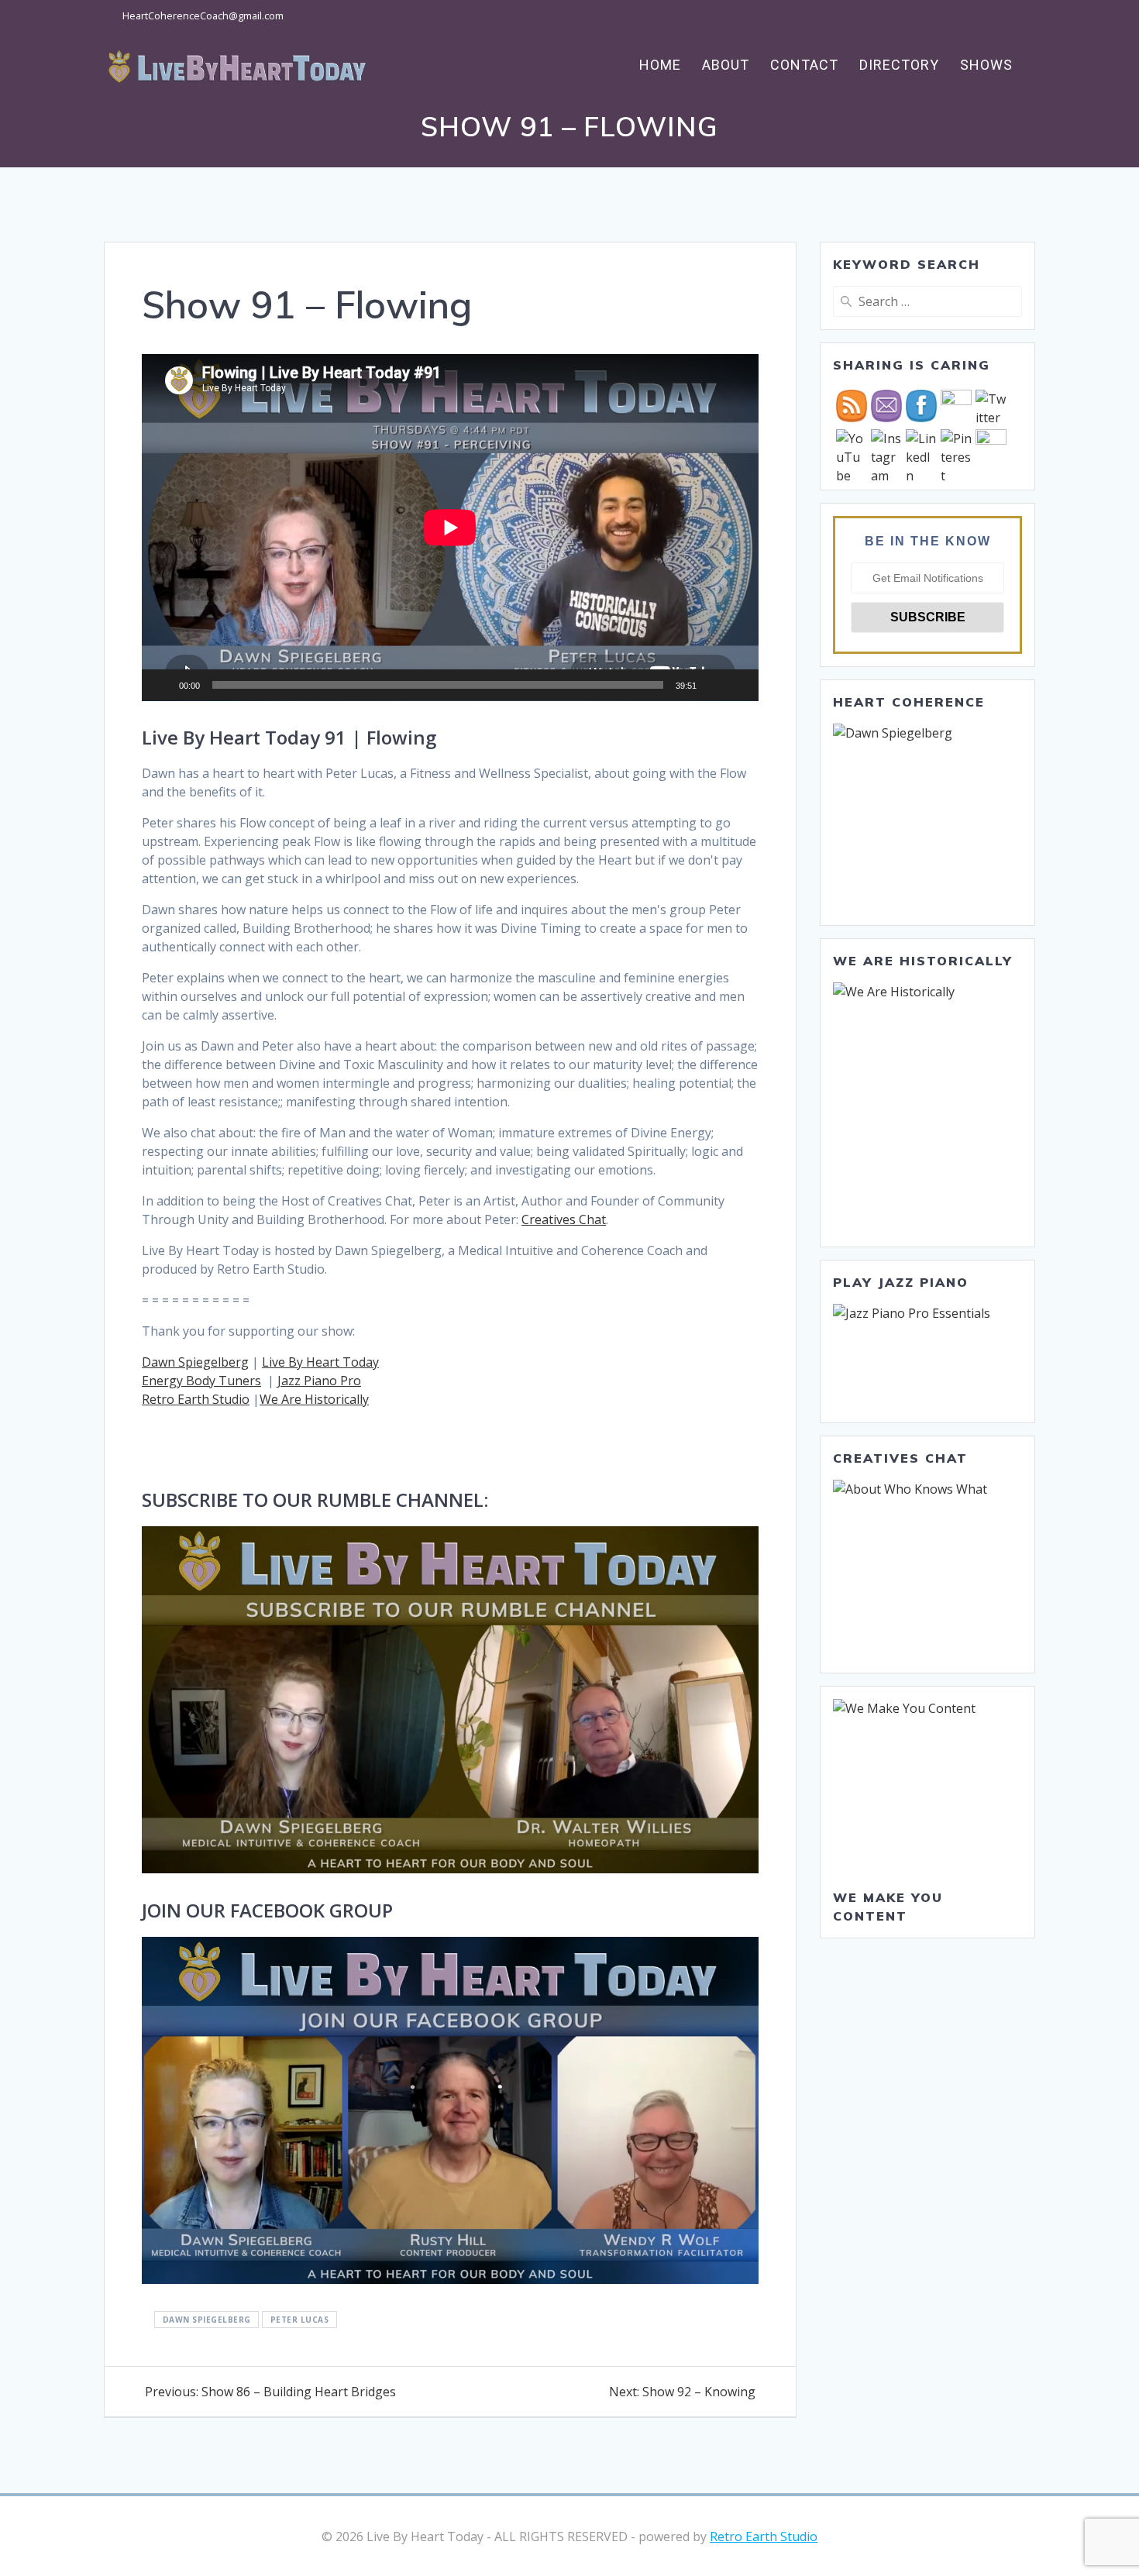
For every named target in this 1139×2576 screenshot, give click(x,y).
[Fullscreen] (738, 685)
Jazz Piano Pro (319, 1381)
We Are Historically (314, 1399)
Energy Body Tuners (201, 1381)
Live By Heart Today (320, 1362)
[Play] (162, 685)
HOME (660, 65)
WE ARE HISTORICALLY (923, 961)
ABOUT (726, 65)
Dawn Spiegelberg (195, 1362)
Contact (804, 65)
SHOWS (986, 65)
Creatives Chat (564, 1219)
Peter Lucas (300, 2320)
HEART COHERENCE (909, 702)
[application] (450, 528)
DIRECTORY (899, 65)
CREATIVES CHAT (900, 1458)
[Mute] (714, 685)
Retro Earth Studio (196, 1399)
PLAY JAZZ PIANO (901, 1282)
